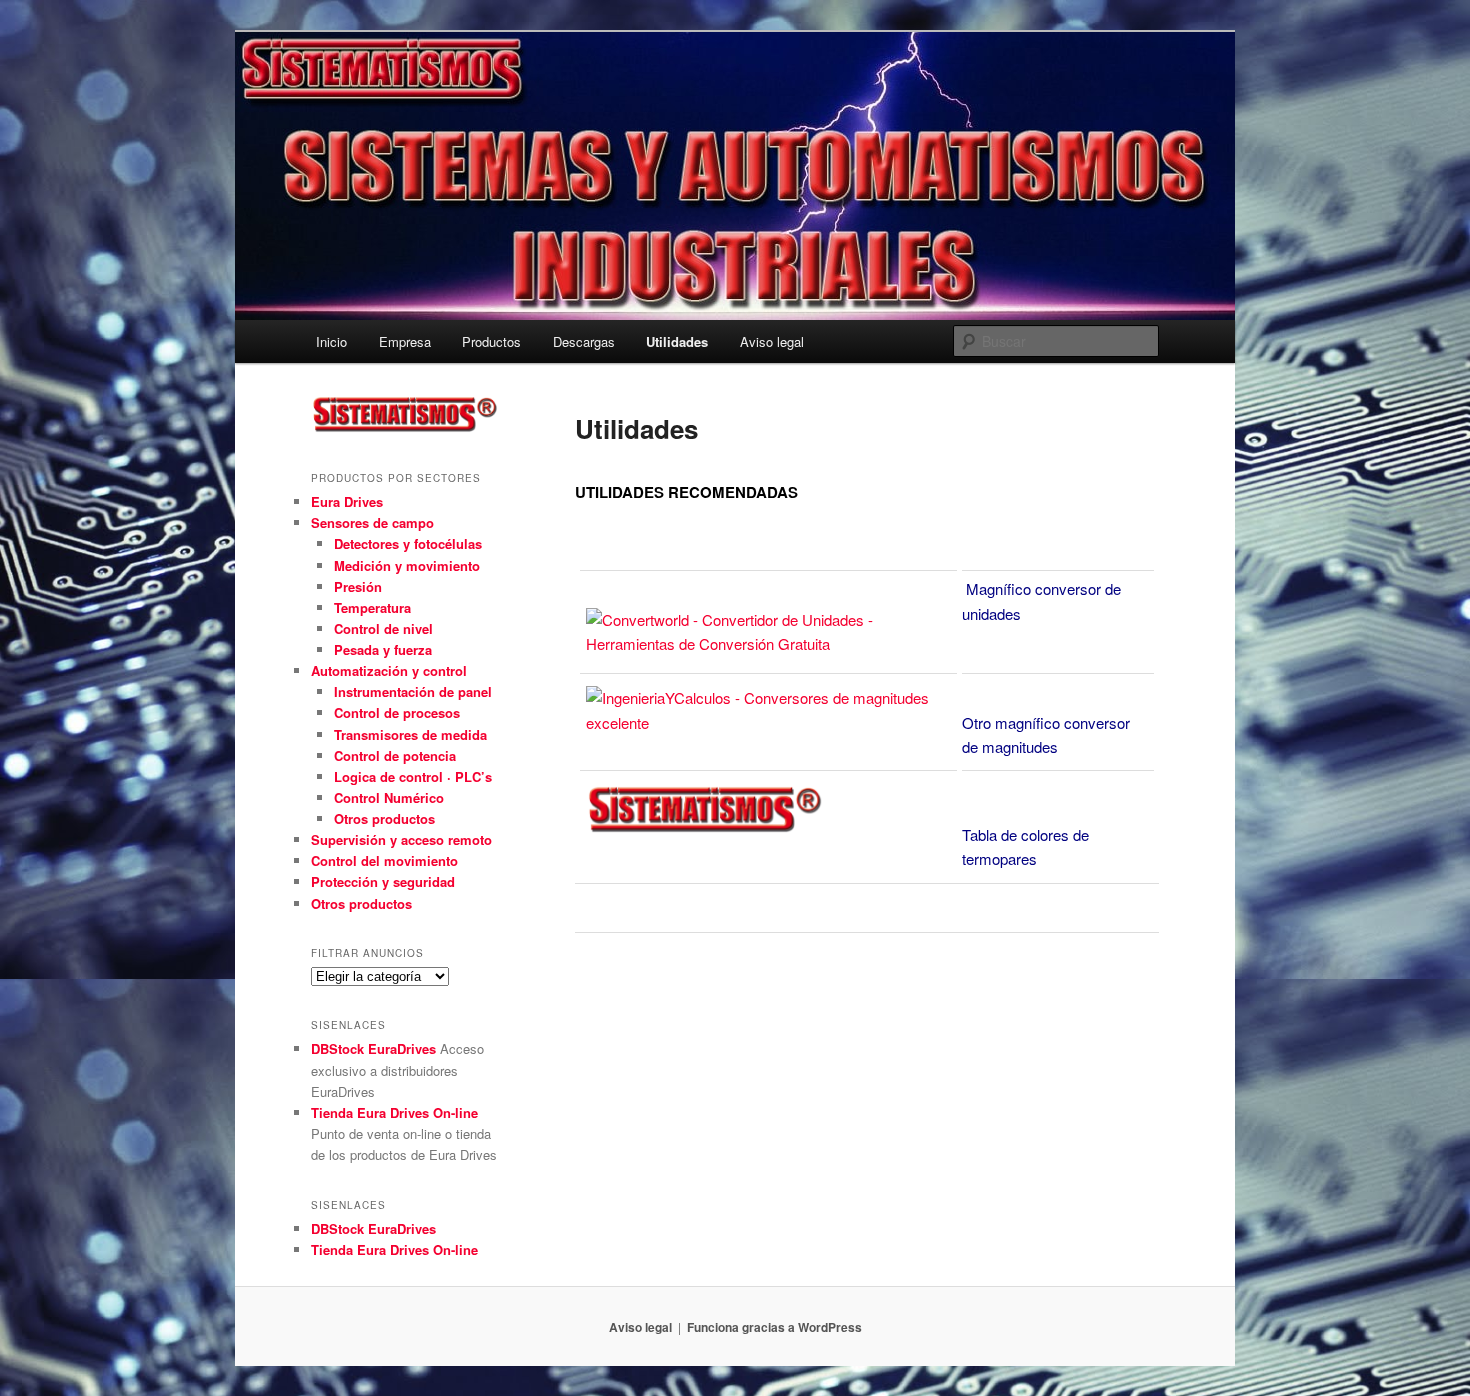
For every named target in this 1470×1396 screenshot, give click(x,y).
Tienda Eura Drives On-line (394, 1112)
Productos (491, 341)
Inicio (331, 341)
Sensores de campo (372, 522)
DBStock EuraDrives (373, 1048)
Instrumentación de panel (413, 691)
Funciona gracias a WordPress (774, 1327)
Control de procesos (397, 712)
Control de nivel (383, 628)
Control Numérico (389, 797)
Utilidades (677, 341)
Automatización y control (389, 670)
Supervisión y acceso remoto (401, 839)
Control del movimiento (384, 860)
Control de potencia (395, 755)
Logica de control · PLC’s (413, 776)
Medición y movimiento (407, 565)
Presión (358, 586)
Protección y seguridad (383, 881)
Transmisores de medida (410, 734)
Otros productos (384, 818)
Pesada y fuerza (383, 649)
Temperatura (372, 607)
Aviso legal (772, 341)
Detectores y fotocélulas (408, 543)
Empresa (405, 341)
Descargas (584, 341)
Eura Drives (347, 501)
